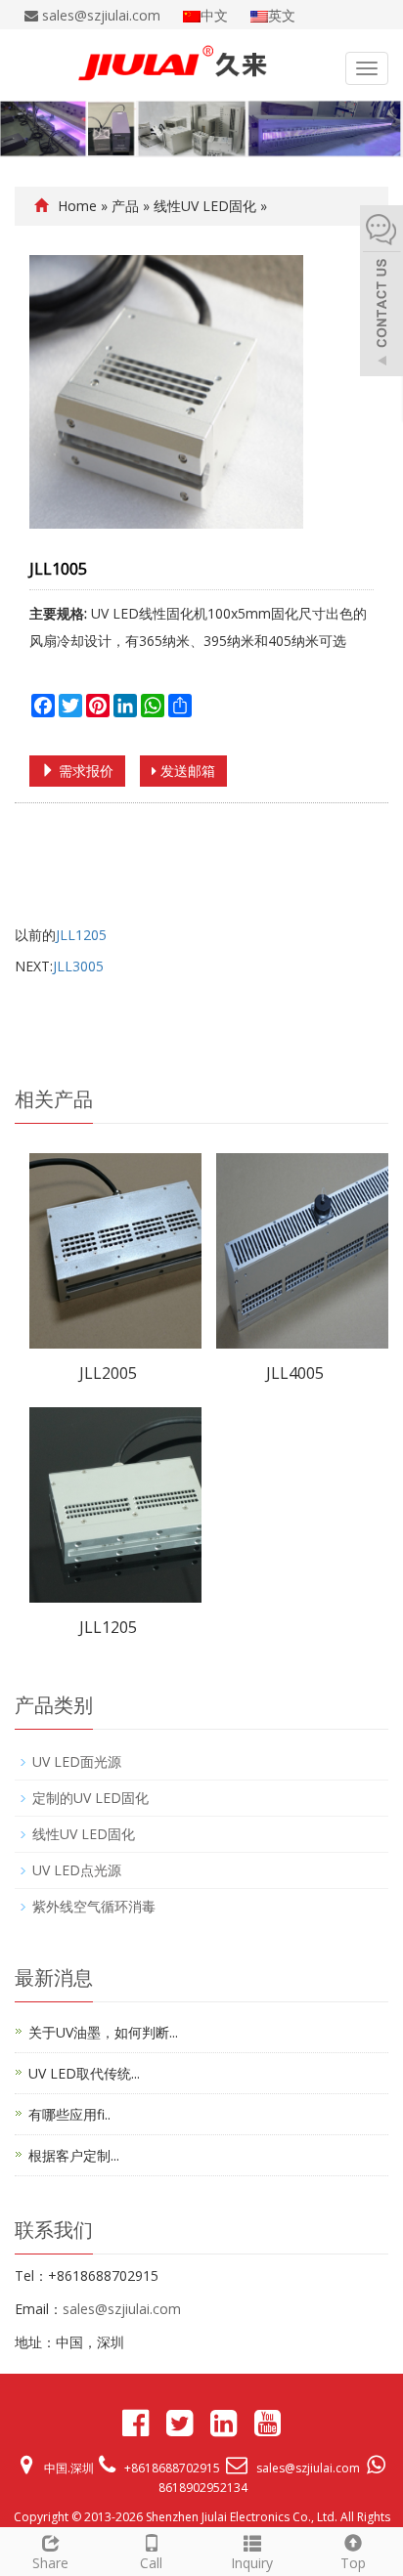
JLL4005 (295, 1373)
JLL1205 (81, 935)
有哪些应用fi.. (69, 2114)
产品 (125, 206)
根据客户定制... (74, 2155)
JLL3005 (78, 966)
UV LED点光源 (77, 1870)
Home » (85, 206)
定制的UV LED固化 (90, 1798)
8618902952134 (203, 2488)
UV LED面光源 (77, 1761)
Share (50, 2563)
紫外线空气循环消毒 (94, 1906)
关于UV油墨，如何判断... (103, 2032)
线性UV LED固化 (205, 206)
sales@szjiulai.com (122, 2309)
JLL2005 (108, 1373)
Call (151, 2563)
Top (353, 2563)
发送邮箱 (186, 771)
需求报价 (84, 771)
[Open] (381, 293)
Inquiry (252, 2563)
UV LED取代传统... (84, 2073)
